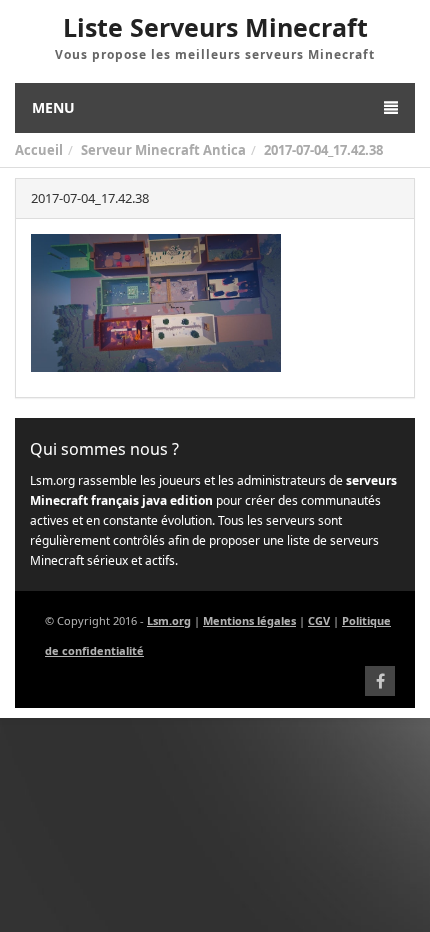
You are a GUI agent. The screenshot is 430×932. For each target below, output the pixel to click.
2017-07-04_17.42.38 (323, 150)
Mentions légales (249, 620)
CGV (319, 620)
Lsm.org (169, 620)
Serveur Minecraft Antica (163, 150)
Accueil (39, 150)
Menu (53, 107)
